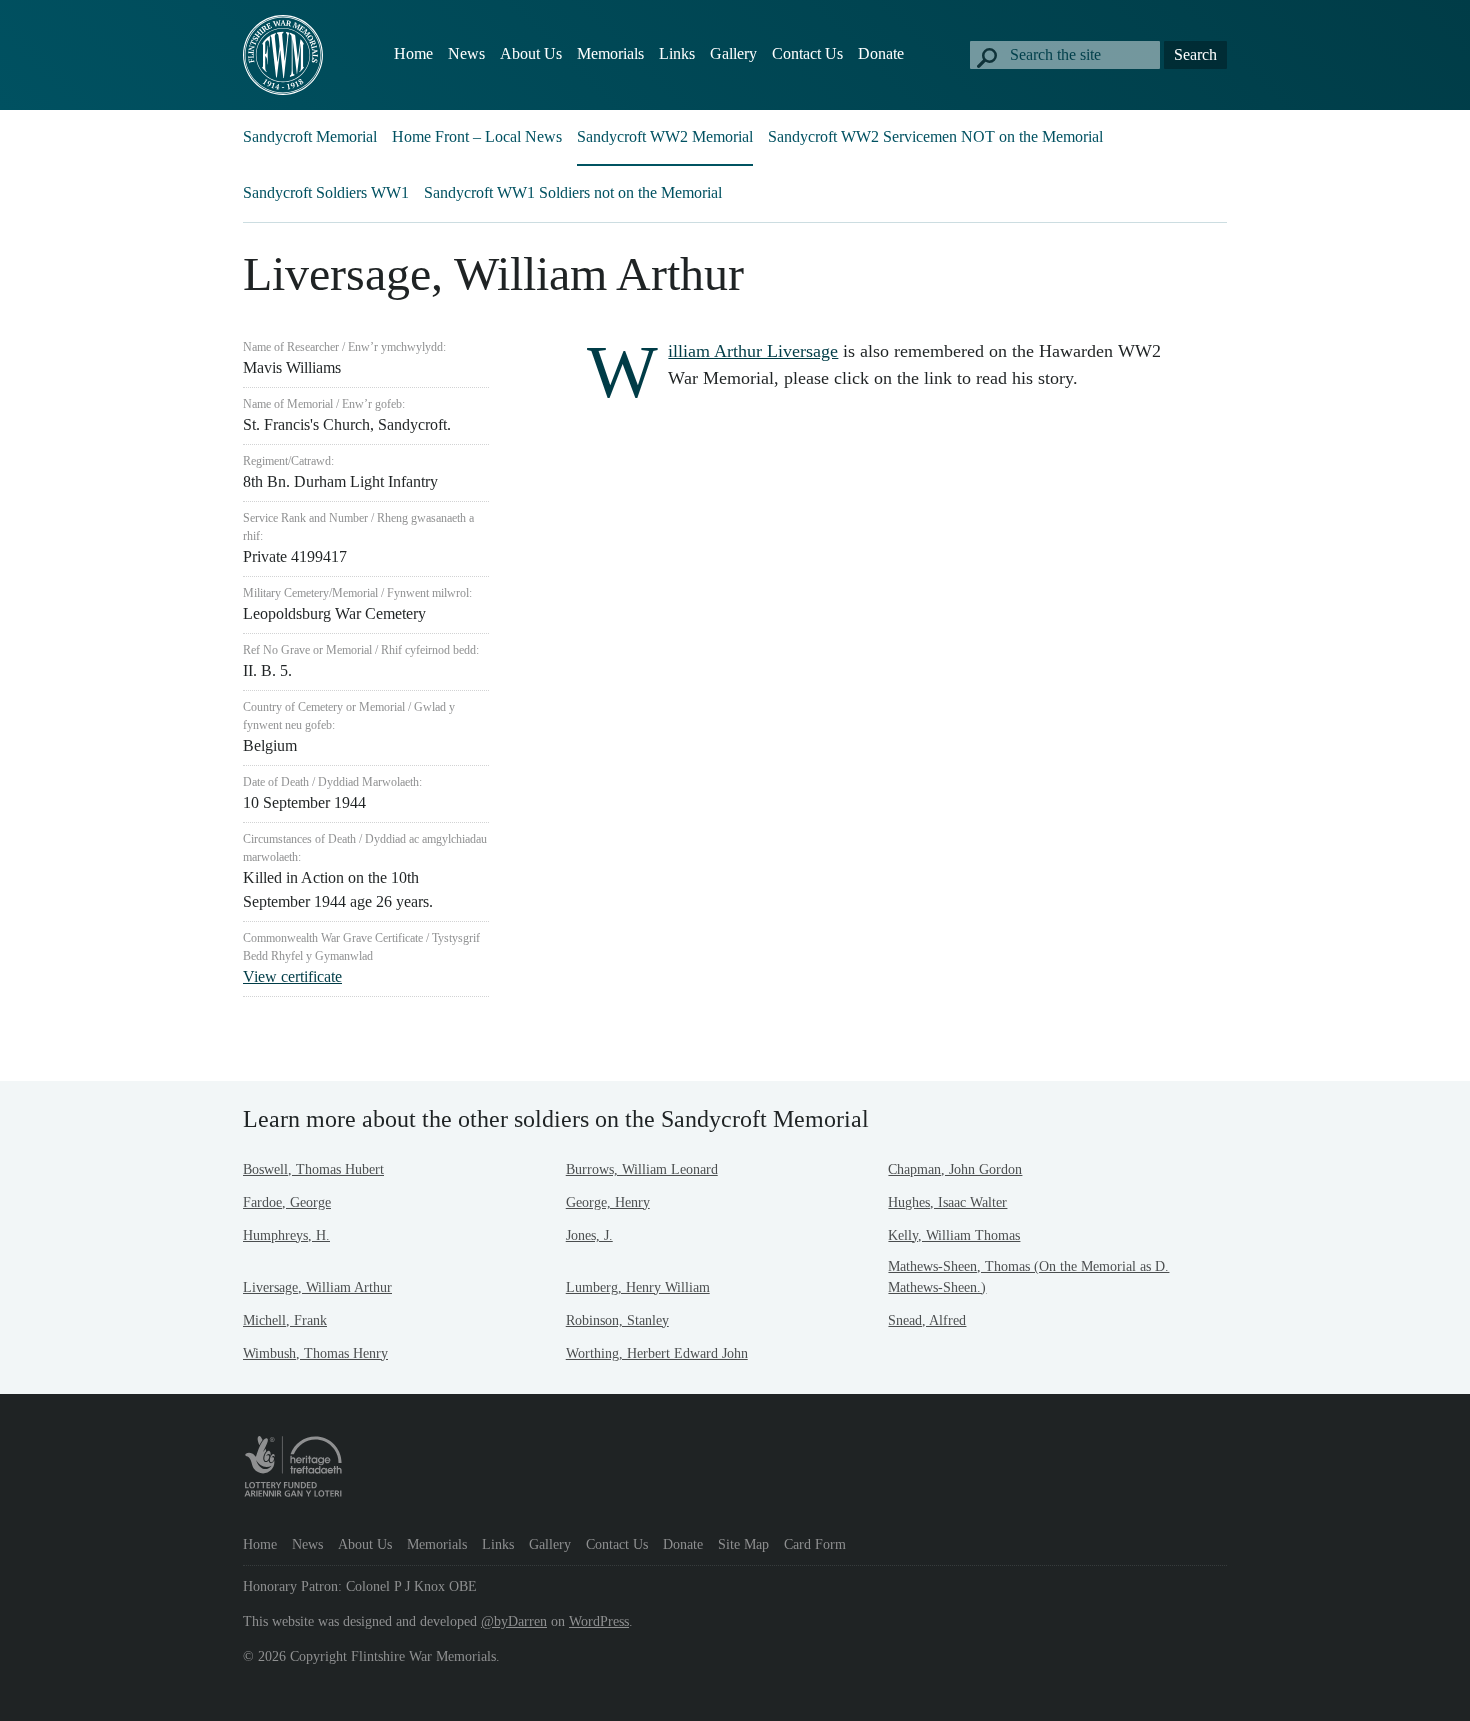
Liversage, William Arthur (317, 1287)
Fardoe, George (287, 1202)
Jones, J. (589, 1235)
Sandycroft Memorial (310, 136)
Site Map (743, 1544)
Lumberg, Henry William (638, 1287)
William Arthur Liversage (753, 351)
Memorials (610, 53)
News (466, 53)
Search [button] (1195, 54)
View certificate (292, 976)
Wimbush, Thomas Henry (315, 1353)
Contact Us (807, 53)
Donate (881, 53)
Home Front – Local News (477, 136)
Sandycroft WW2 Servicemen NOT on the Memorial (935, 136)
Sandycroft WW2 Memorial (665, 136)
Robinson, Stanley (617, 1320)
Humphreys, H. (286, 1235)
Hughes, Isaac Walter (947, 1202)
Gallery (733, 53)
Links (677, 53)
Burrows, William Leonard (642, 1169)
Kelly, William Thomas (954, 1235)
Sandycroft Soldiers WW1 (326, 192)
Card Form (815, 1544)
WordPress (599, 1621)
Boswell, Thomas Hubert (313, 1169)
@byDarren (514, 1621)
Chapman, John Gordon (955, 1169)
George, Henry (608, 1202)
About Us (531, 53)
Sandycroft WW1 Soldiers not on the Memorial (573, 192)
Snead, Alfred (927, 1320)
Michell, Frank (285, 1320)
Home (413, 53)
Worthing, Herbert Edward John (657, 1353)
